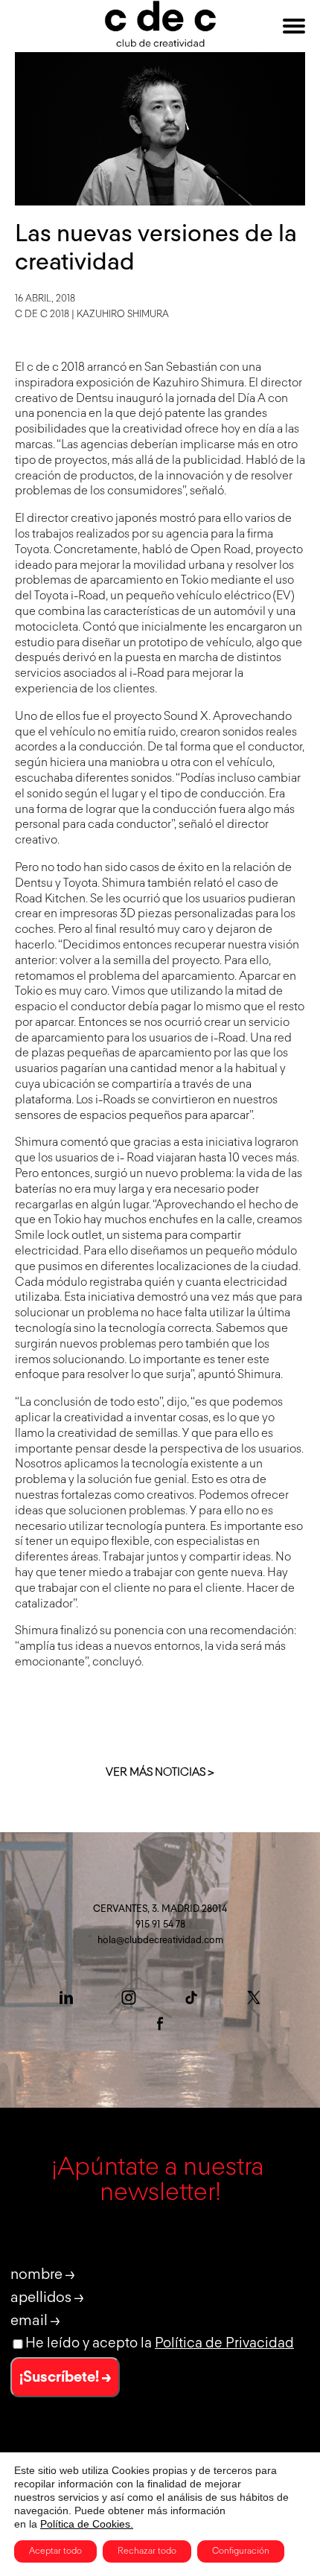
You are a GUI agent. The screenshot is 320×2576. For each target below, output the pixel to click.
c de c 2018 (42, 315)
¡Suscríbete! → (65, 2377)
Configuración (241, 2551)
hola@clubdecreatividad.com (160, 1941)
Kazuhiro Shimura (123, 315)
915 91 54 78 (160, 1925)
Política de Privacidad (224, 2343)
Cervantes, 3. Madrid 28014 (160, 1909)
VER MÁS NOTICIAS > (160, 1772)
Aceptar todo (55, 2551)
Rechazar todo (147, 2551)
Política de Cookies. (87, 2524)
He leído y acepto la (160, 2343)
